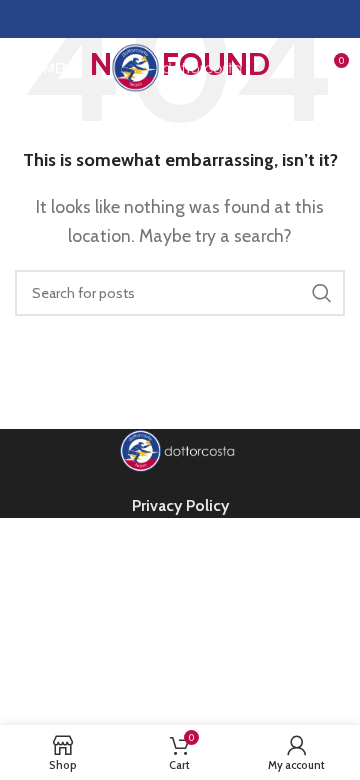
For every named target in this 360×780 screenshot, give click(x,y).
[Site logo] (180, 66)
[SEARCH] (322, 293)
